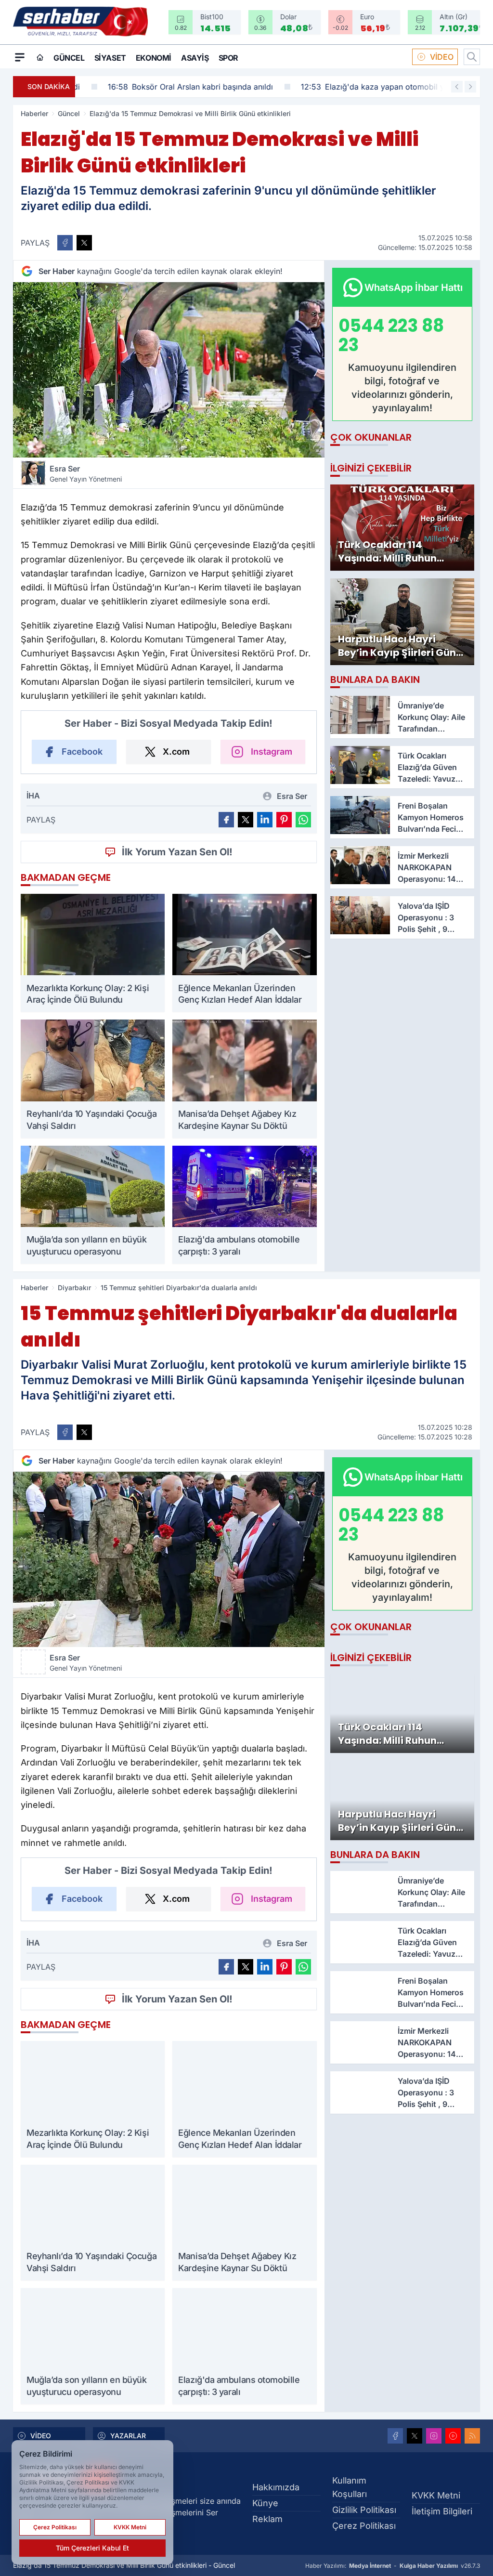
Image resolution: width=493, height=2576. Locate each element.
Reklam (267, 2519)
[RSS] (472, 2436)
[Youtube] (453, 2436)
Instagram (272, 752)
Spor (228, 58)
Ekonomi (154, 58)
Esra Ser (86, 473)
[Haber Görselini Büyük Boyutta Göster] (169, 370)
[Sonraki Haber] (470, 87)
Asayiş (195, 58)
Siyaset (110, 58)
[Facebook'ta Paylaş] (65, 243)
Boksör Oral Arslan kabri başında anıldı (165, 87)
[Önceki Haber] (457, 87)
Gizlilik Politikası (364, 2510)
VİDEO (442, 57)
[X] (415, 2436)
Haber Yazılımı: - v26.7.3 (393, 2566)
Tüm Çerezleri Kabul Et (92, 2548)
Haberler (34, 113)
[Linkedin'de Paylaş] (265, 820)
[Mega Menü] (20, 57)
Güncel (69, 58)
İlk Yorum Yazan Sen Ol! (177, 852)
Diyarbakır (74, 1288)
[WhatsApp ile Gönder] (303, 820)
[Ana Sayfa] (40, 57)
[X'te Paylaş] (84, 243)
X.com (176, 752)
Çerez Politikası (364, 2526)
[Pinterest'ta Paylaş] (284, 820)
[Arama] (472, 57)
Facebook (82, 752)
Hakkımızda (276, 2487)
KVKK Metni (436, 2495)
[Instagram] (434, 2436)
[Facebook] (395, 2436)
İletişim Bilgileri (442, 2511)
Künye (265, 2503)
